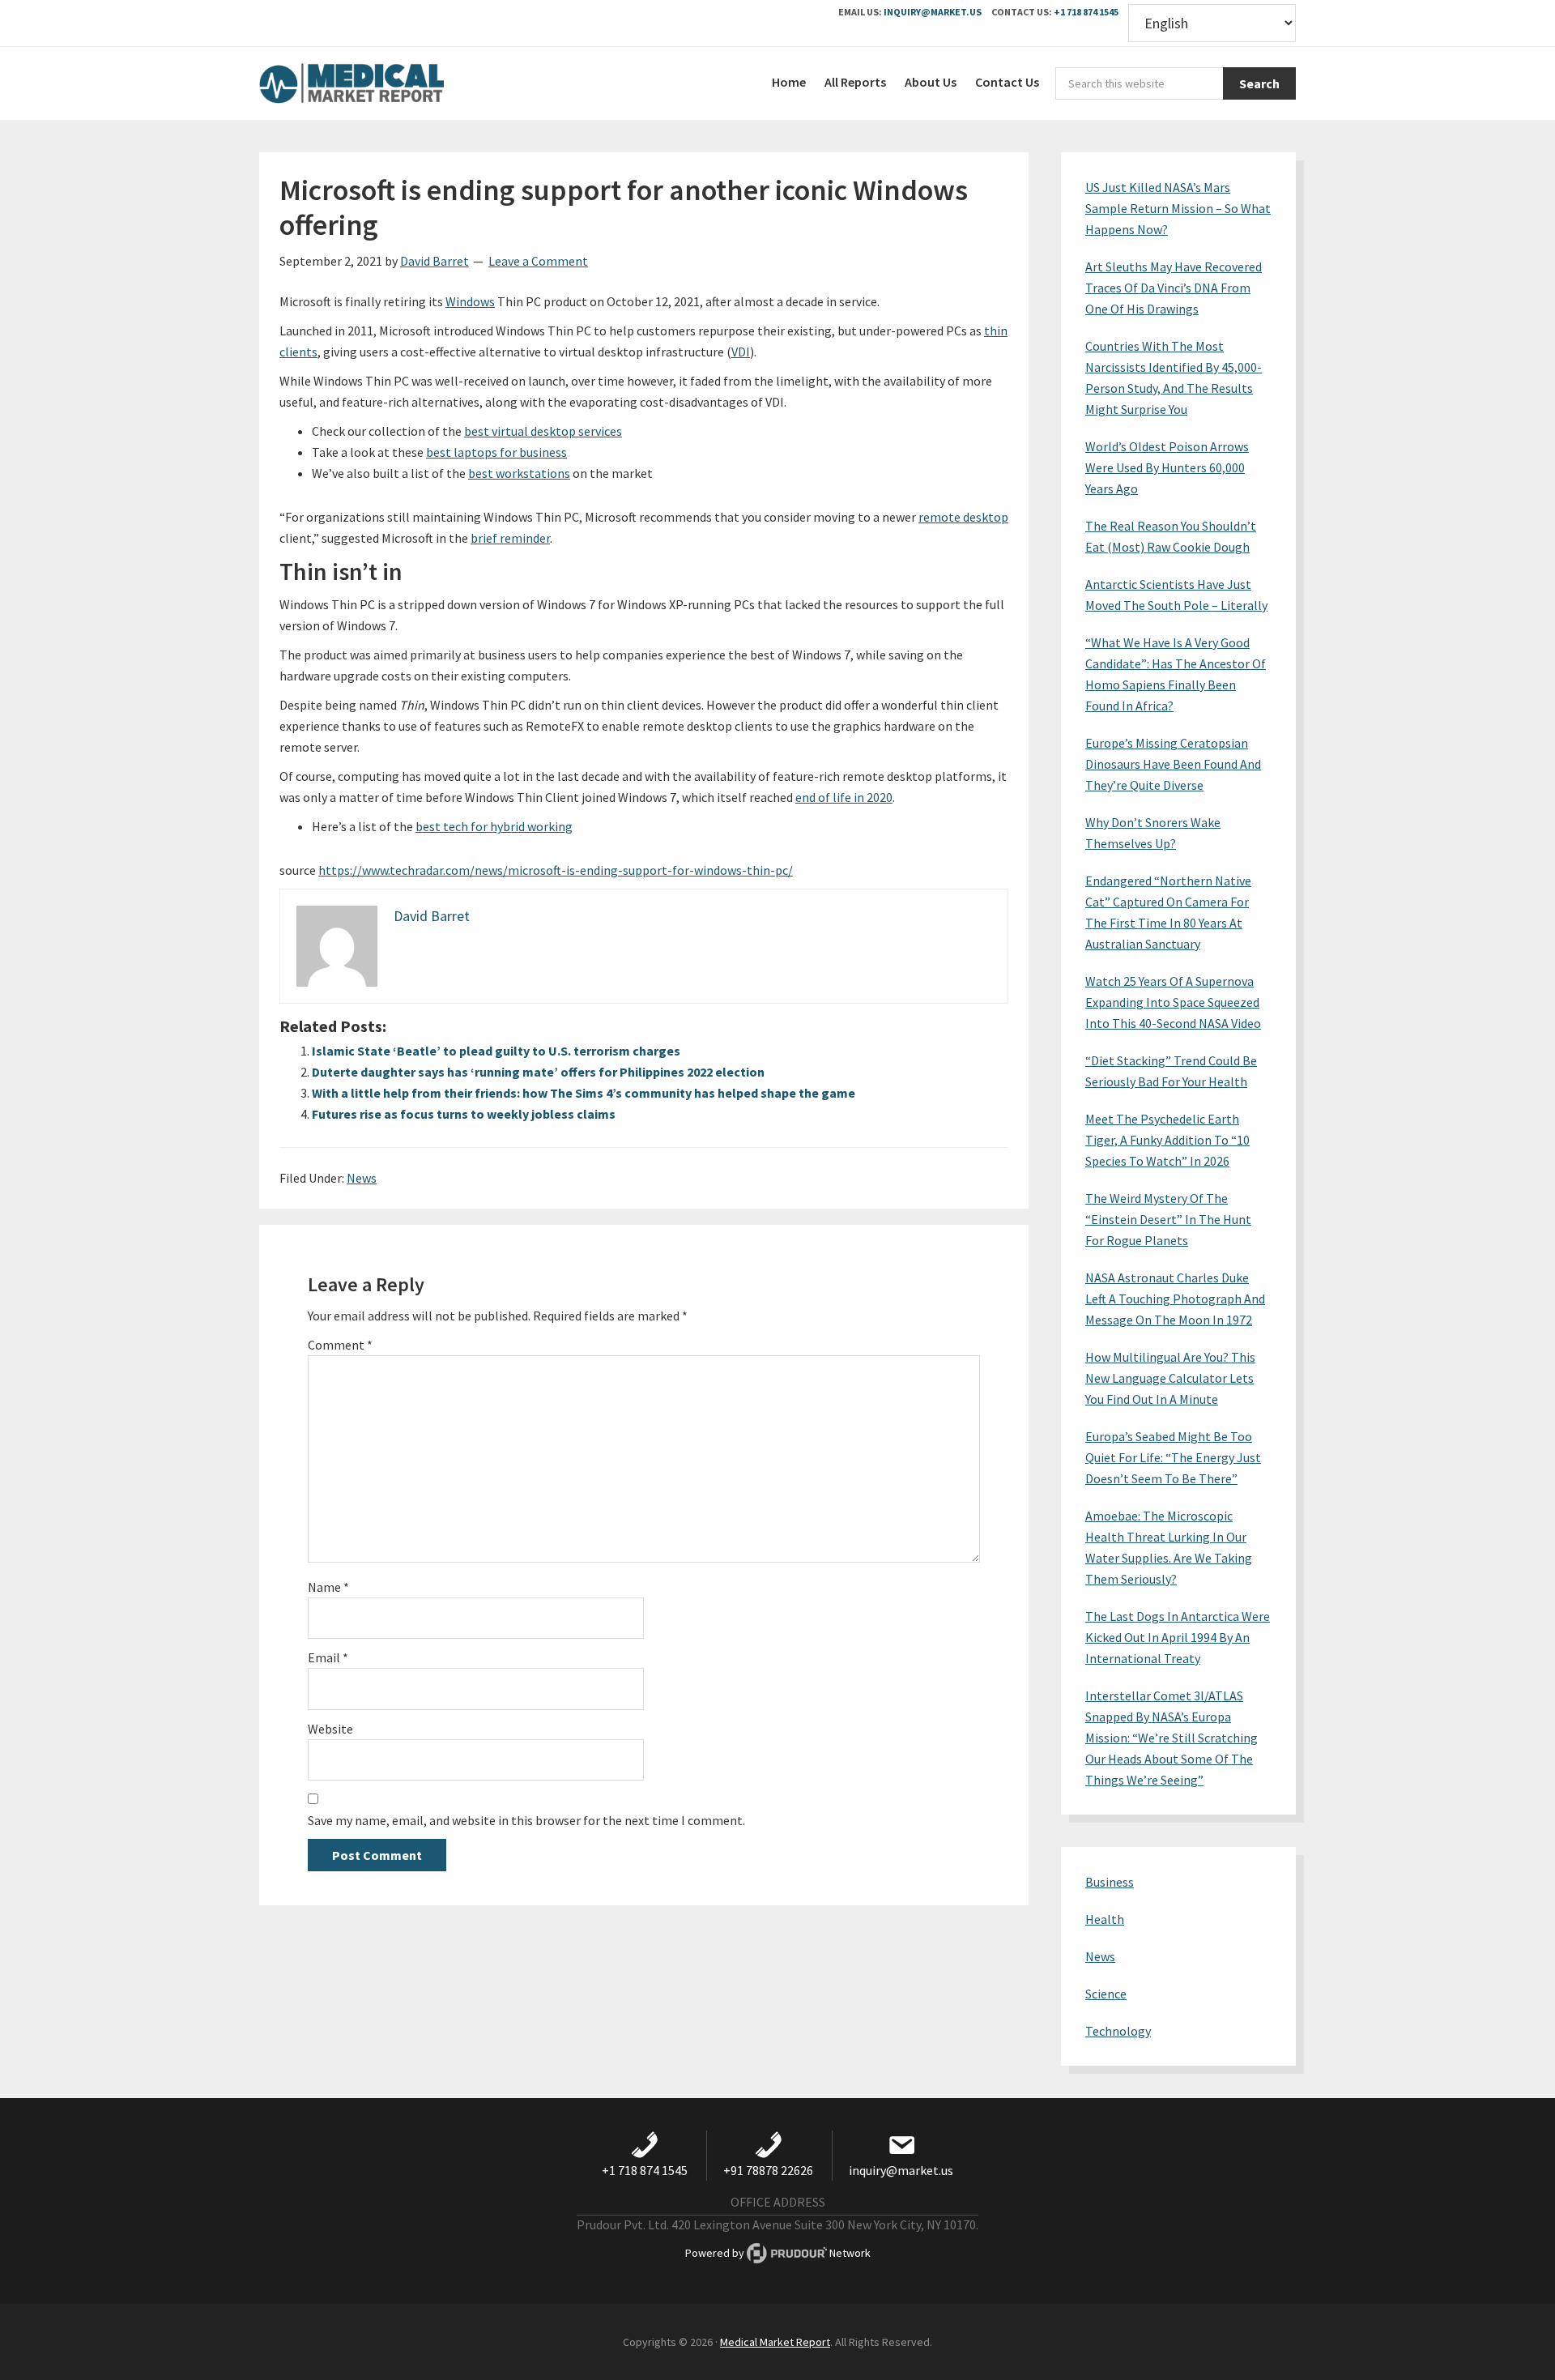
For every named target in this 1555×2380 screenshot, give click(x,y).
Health (1105, 1919)
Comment (340, 1345)
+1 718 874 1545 (1086, 12)
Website (330, 1729)
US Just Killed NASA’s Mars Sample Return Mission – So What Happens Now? (1178, 208)
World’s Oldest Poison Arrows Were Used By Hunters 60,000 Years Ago (1167, 467)
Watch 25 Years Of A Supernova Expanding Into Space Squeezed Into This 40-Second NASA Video (1173, 1002)
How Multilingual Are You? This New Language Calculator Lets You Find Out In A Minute (1170, 1378)
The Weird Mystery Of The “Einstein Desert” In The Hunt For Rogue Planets (1168, 1219)
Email (328, 1657)
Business (1110, 1882)
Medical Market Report (381, 83)
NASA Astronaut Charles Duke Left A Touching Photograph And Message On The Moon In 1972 (1175, 1299)
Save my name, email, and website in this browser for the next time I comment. (526, 1820)
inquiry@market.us (933, 12)
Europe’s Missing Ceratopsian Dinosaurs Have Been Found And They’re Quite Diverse (1173, 764)
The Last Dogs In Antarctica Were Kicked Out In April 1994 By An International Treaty (1178, 1637)
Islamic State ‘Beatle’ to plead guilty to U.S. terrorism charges (496, 1051)
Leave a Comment (538, 261)
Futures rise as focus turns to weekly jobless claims (464, 1114)
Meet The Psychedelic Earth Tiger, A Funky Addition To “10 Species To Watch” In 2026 (1167, 1140)
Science (1106, 1994)
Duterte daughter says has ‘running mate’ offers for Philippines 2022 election (538, 1072)
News (362, 1178)
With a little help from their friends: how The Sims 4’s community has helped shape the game (584, 1093)
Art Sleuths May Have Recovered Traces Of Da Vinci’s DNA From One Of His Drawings (1174, 288)
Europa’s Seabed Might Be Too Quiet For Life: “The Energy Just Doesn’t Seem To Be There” (1173, 1457)
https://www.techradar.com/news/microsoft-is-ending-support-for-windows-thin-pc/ (556, 870)
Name (328, 1587)
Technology (1118, 2031)
